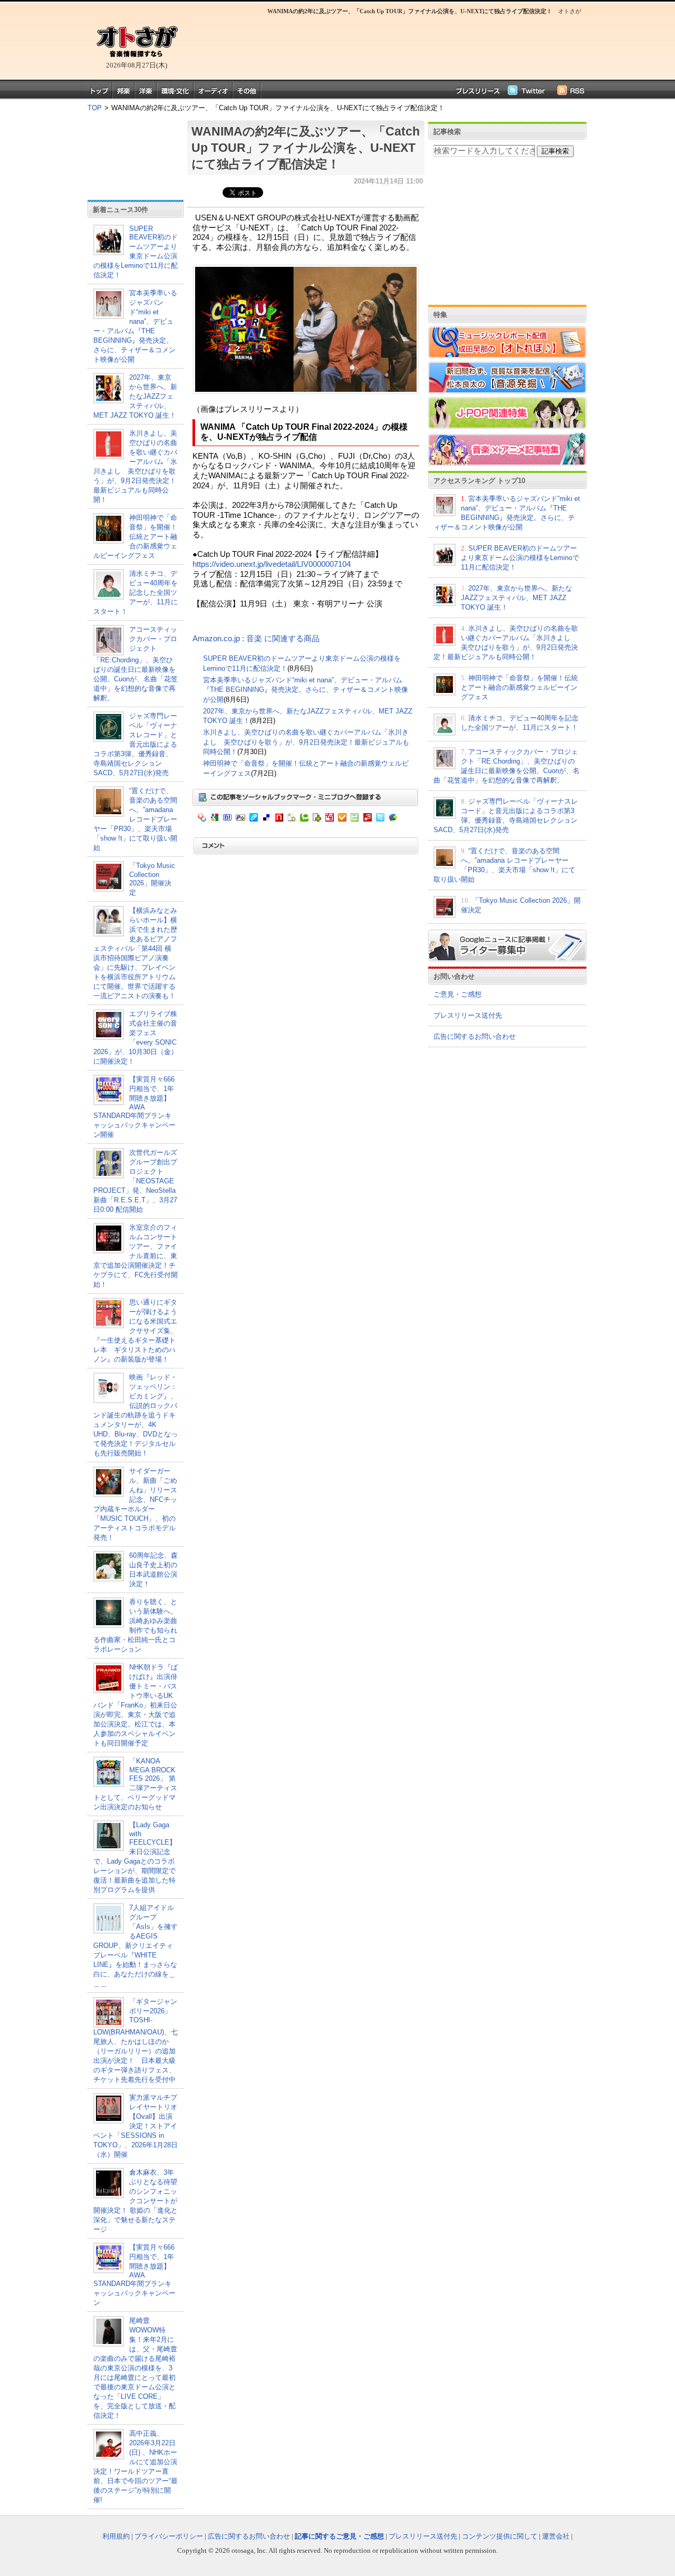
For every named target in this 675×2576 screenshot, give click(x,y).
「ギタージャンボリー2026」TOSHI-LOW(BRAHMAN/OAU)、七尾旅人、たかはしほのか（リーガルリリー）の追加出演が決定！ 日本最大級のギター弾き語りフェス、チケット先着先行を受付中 (136, 2040)
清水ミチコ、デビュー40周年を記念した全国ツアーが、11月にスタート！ (136, 592)
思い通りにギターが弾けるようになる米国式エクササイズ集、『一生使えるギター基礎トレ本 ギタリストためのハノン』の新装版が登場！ (135, 1331)
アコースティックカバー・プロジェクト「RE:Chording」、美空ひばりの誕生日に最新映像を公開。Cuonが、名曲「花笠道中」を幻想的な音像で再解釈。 (136, 664)
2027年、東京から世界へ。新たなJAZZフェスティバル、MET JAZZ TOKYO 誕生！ (135, 396)
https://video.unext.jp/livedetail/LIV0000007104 (272, 564)
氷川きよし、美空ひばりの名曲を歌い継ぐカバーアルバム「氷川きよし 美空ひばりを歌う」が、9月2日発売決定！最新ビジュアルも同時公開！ (306, 742)
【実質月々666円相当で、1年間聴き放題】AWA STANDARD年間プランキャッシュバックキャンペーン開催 (134, 1107)
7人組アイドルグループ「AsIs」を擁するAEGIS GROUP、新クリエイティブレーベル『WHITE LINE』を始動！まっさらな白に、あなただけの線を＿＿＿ (136, 1946)
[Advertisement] (385, 45)
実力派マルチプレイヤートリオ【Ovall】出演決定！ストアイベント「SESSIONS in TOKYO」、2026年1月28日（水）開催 (136, 2126)
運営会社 (556, 2536)
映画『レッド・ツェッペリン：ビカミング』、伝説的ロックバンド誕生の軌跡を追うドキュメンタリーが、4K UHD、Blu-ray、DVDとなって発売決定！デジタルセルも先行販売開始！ (136, 1415)
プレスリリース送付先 (468, 1015)
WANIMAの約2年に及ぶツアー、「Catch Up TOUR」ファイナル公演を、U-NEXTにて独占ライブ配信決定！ (306, 148)
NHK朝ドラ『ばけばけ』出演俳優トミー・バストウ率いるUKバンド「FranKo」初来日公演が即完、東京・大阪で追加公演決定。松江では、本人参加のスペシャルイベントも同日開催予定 (136, 1705)
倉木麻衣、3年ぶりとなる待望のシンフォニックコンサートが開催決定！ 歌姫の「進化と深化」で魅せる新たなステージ (136, 2201)
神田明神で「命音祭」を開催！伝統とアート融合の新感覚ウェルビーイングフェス (135, 537)
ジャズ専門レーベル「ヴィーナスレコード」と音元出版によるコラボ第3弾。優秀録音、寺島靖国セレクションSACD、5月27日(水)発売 (135, 744)
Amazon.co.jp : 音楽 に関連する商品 (256, 639)
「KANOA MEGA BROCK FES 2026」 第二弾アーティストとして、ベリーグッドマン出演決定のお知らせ (135, 1784)
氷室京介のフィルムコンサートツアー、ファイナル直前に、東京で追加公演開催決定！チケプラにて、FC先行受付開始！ (136, 1256)
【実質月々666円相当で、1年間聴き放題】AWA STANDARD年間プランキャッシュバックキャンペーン (134, 2275)
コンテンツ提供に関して (500, 2536)
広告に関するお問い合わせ (475, 1036)
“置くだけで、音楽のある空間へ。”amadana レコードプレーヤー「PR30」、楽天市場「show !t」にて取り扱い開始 (135, 819)
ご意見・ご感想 (457, 994)
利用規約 (116, 2536)
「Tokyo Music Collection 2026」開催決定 (152, 879)
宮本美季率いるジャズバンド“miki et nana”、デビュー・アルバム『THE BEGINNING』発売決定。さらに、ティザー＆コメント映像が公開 (306, 690)
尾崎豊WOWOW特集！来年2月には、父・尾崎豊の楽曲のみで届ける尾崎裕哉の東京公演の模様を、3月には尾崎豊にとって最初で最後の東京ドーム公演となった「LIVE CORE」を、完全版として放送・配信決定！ (135, 2368)
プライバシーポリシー (169, 2536)
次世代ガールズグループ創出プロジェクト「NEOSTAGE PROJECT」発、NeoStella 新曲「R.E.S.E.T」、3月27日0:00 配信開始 (135, 1181)
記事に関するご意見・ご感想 (339, 2536)
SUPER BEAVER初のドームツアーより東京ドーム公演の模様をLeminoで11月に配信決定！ (136, 252)
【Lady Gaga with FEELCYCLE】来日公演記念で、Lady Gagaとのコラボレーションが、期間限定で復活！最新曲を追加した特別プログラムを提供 (135, 1857)
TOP (95, 108)
